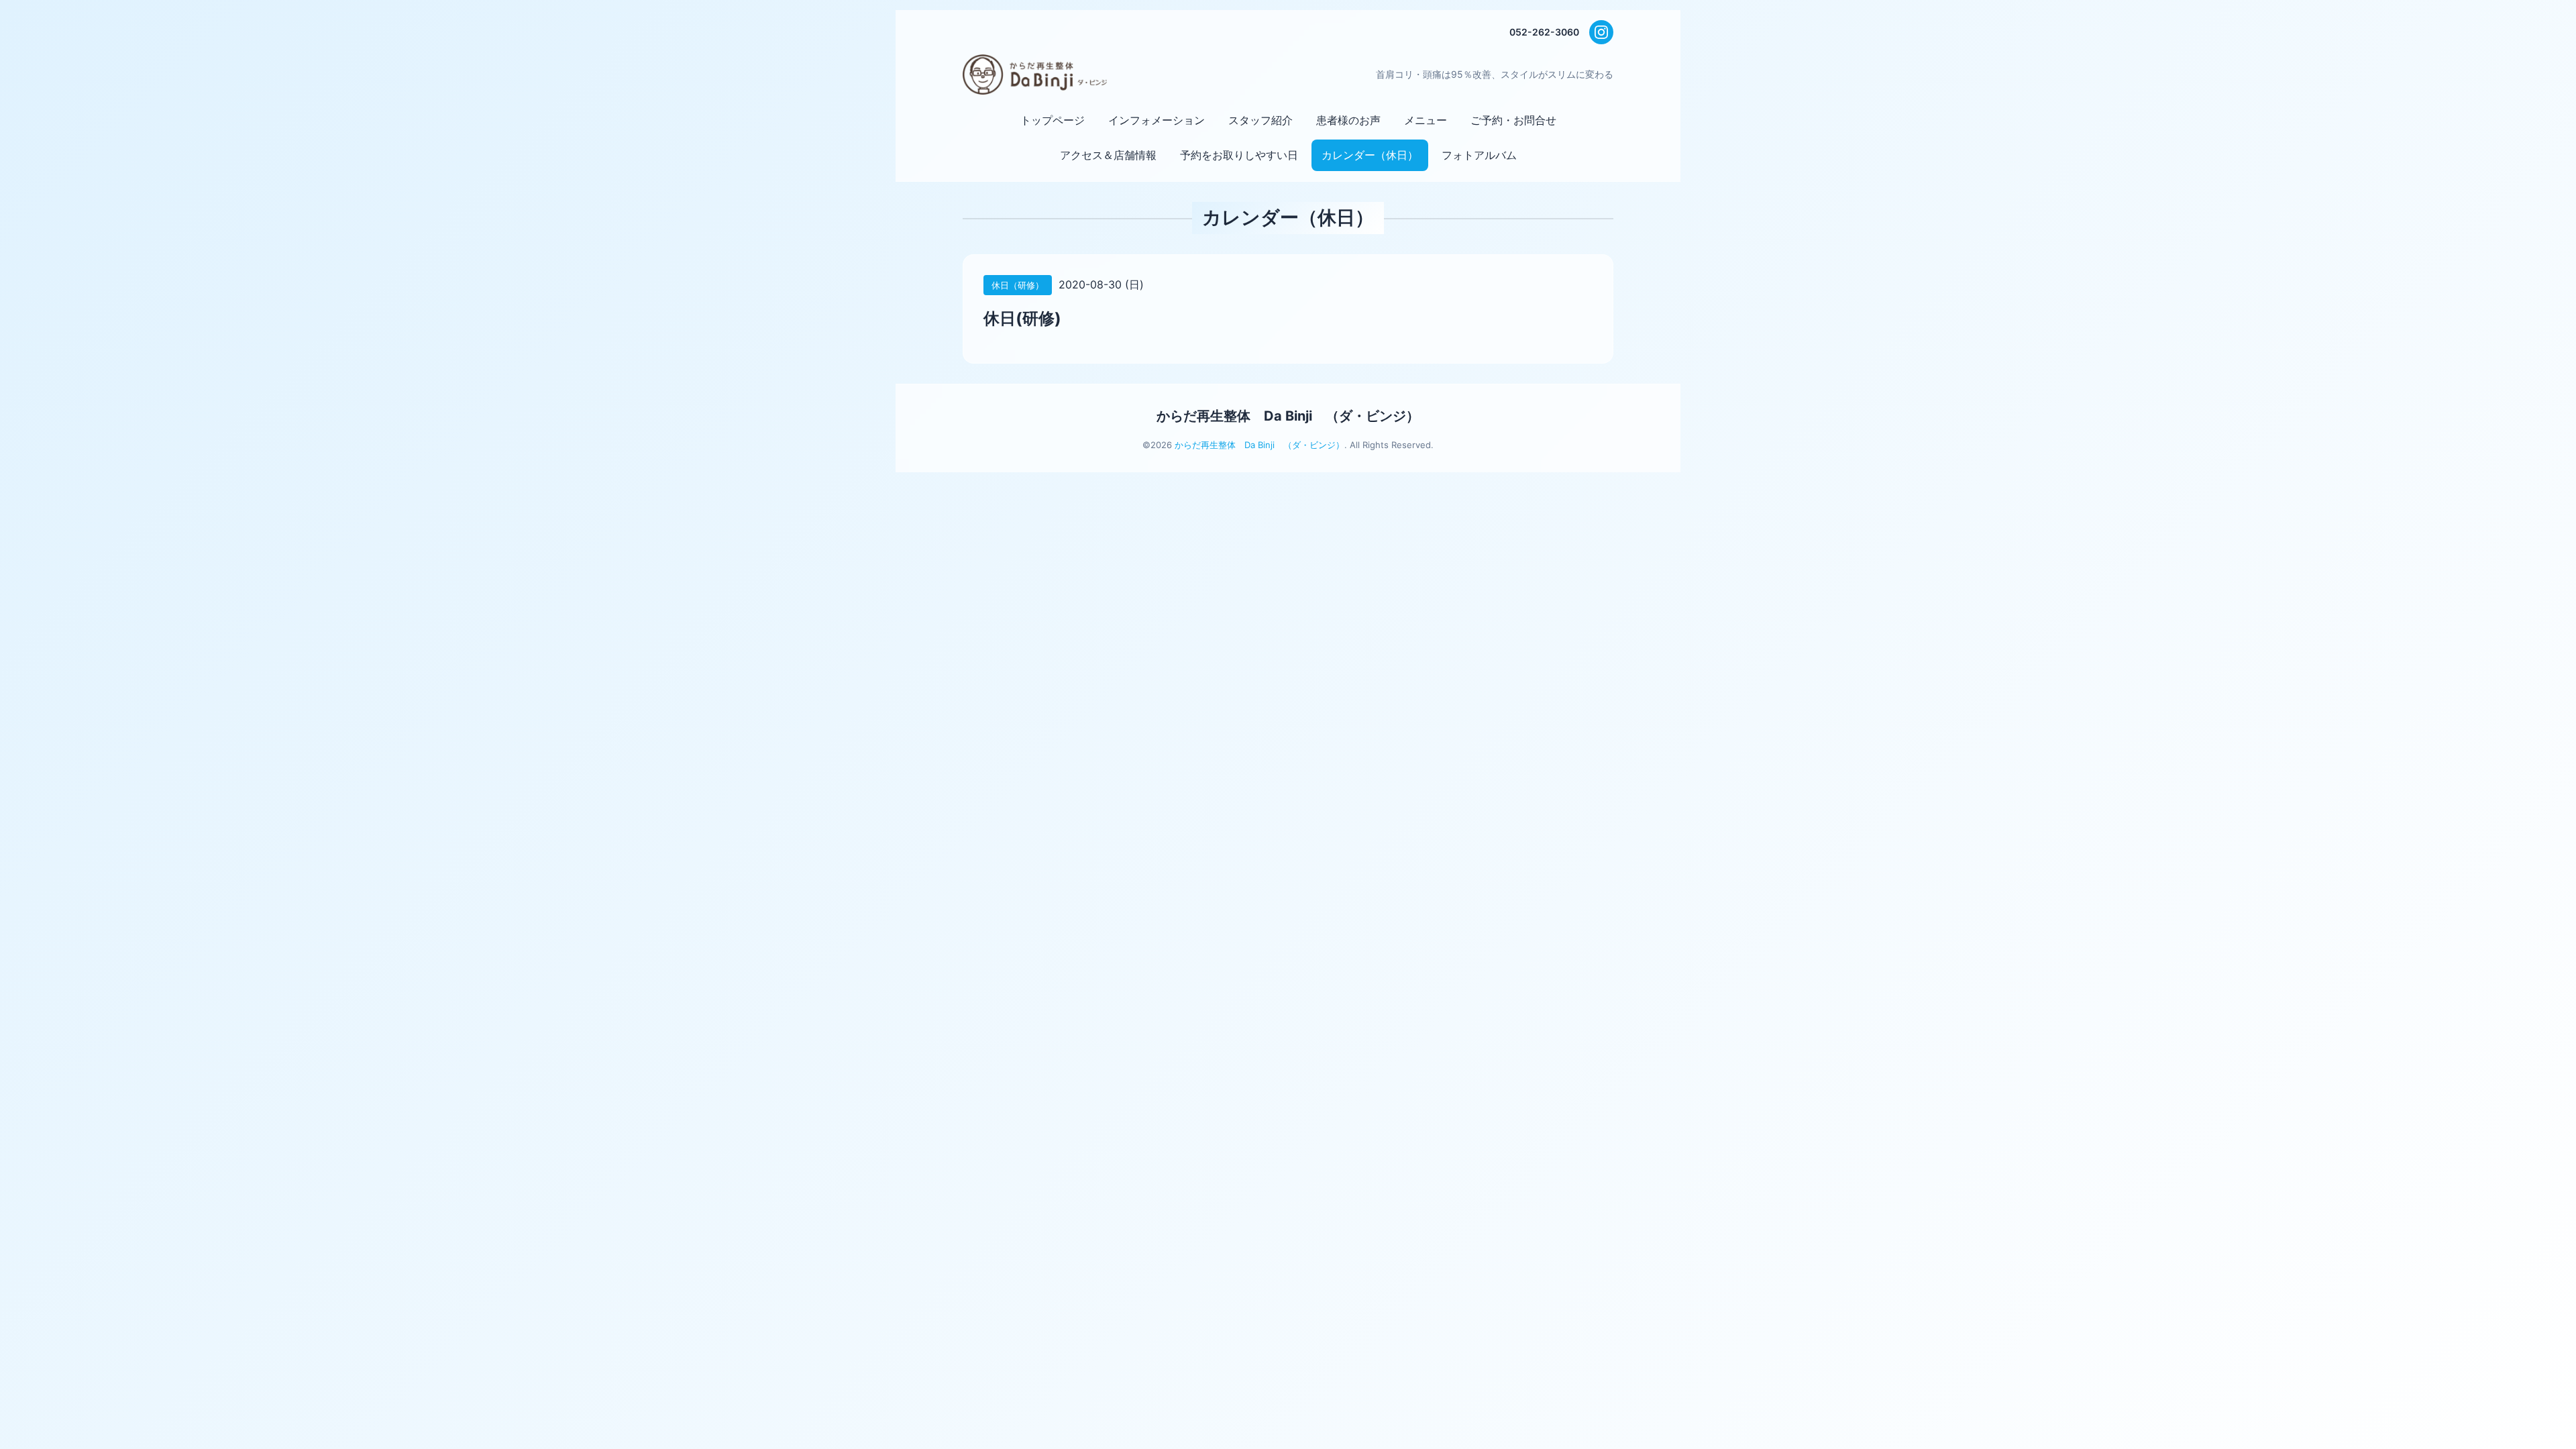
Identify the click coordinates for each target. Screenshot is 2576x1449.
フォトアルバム (1479, 155)
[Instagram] (1601, 32)
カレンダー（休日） (1370, 155)
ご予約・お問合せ (1513, 120)
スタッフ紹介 (1260, 120)
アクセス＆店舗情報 (1108, 155)
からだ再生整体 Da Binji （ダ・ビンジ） (1288, 416)
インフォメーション (1157, 120)
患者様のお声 (1348, 120)
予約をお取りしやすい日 (1239, 155)
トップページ (1053, 120)
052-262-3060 (1544, 32)
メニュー (1426, 120)
